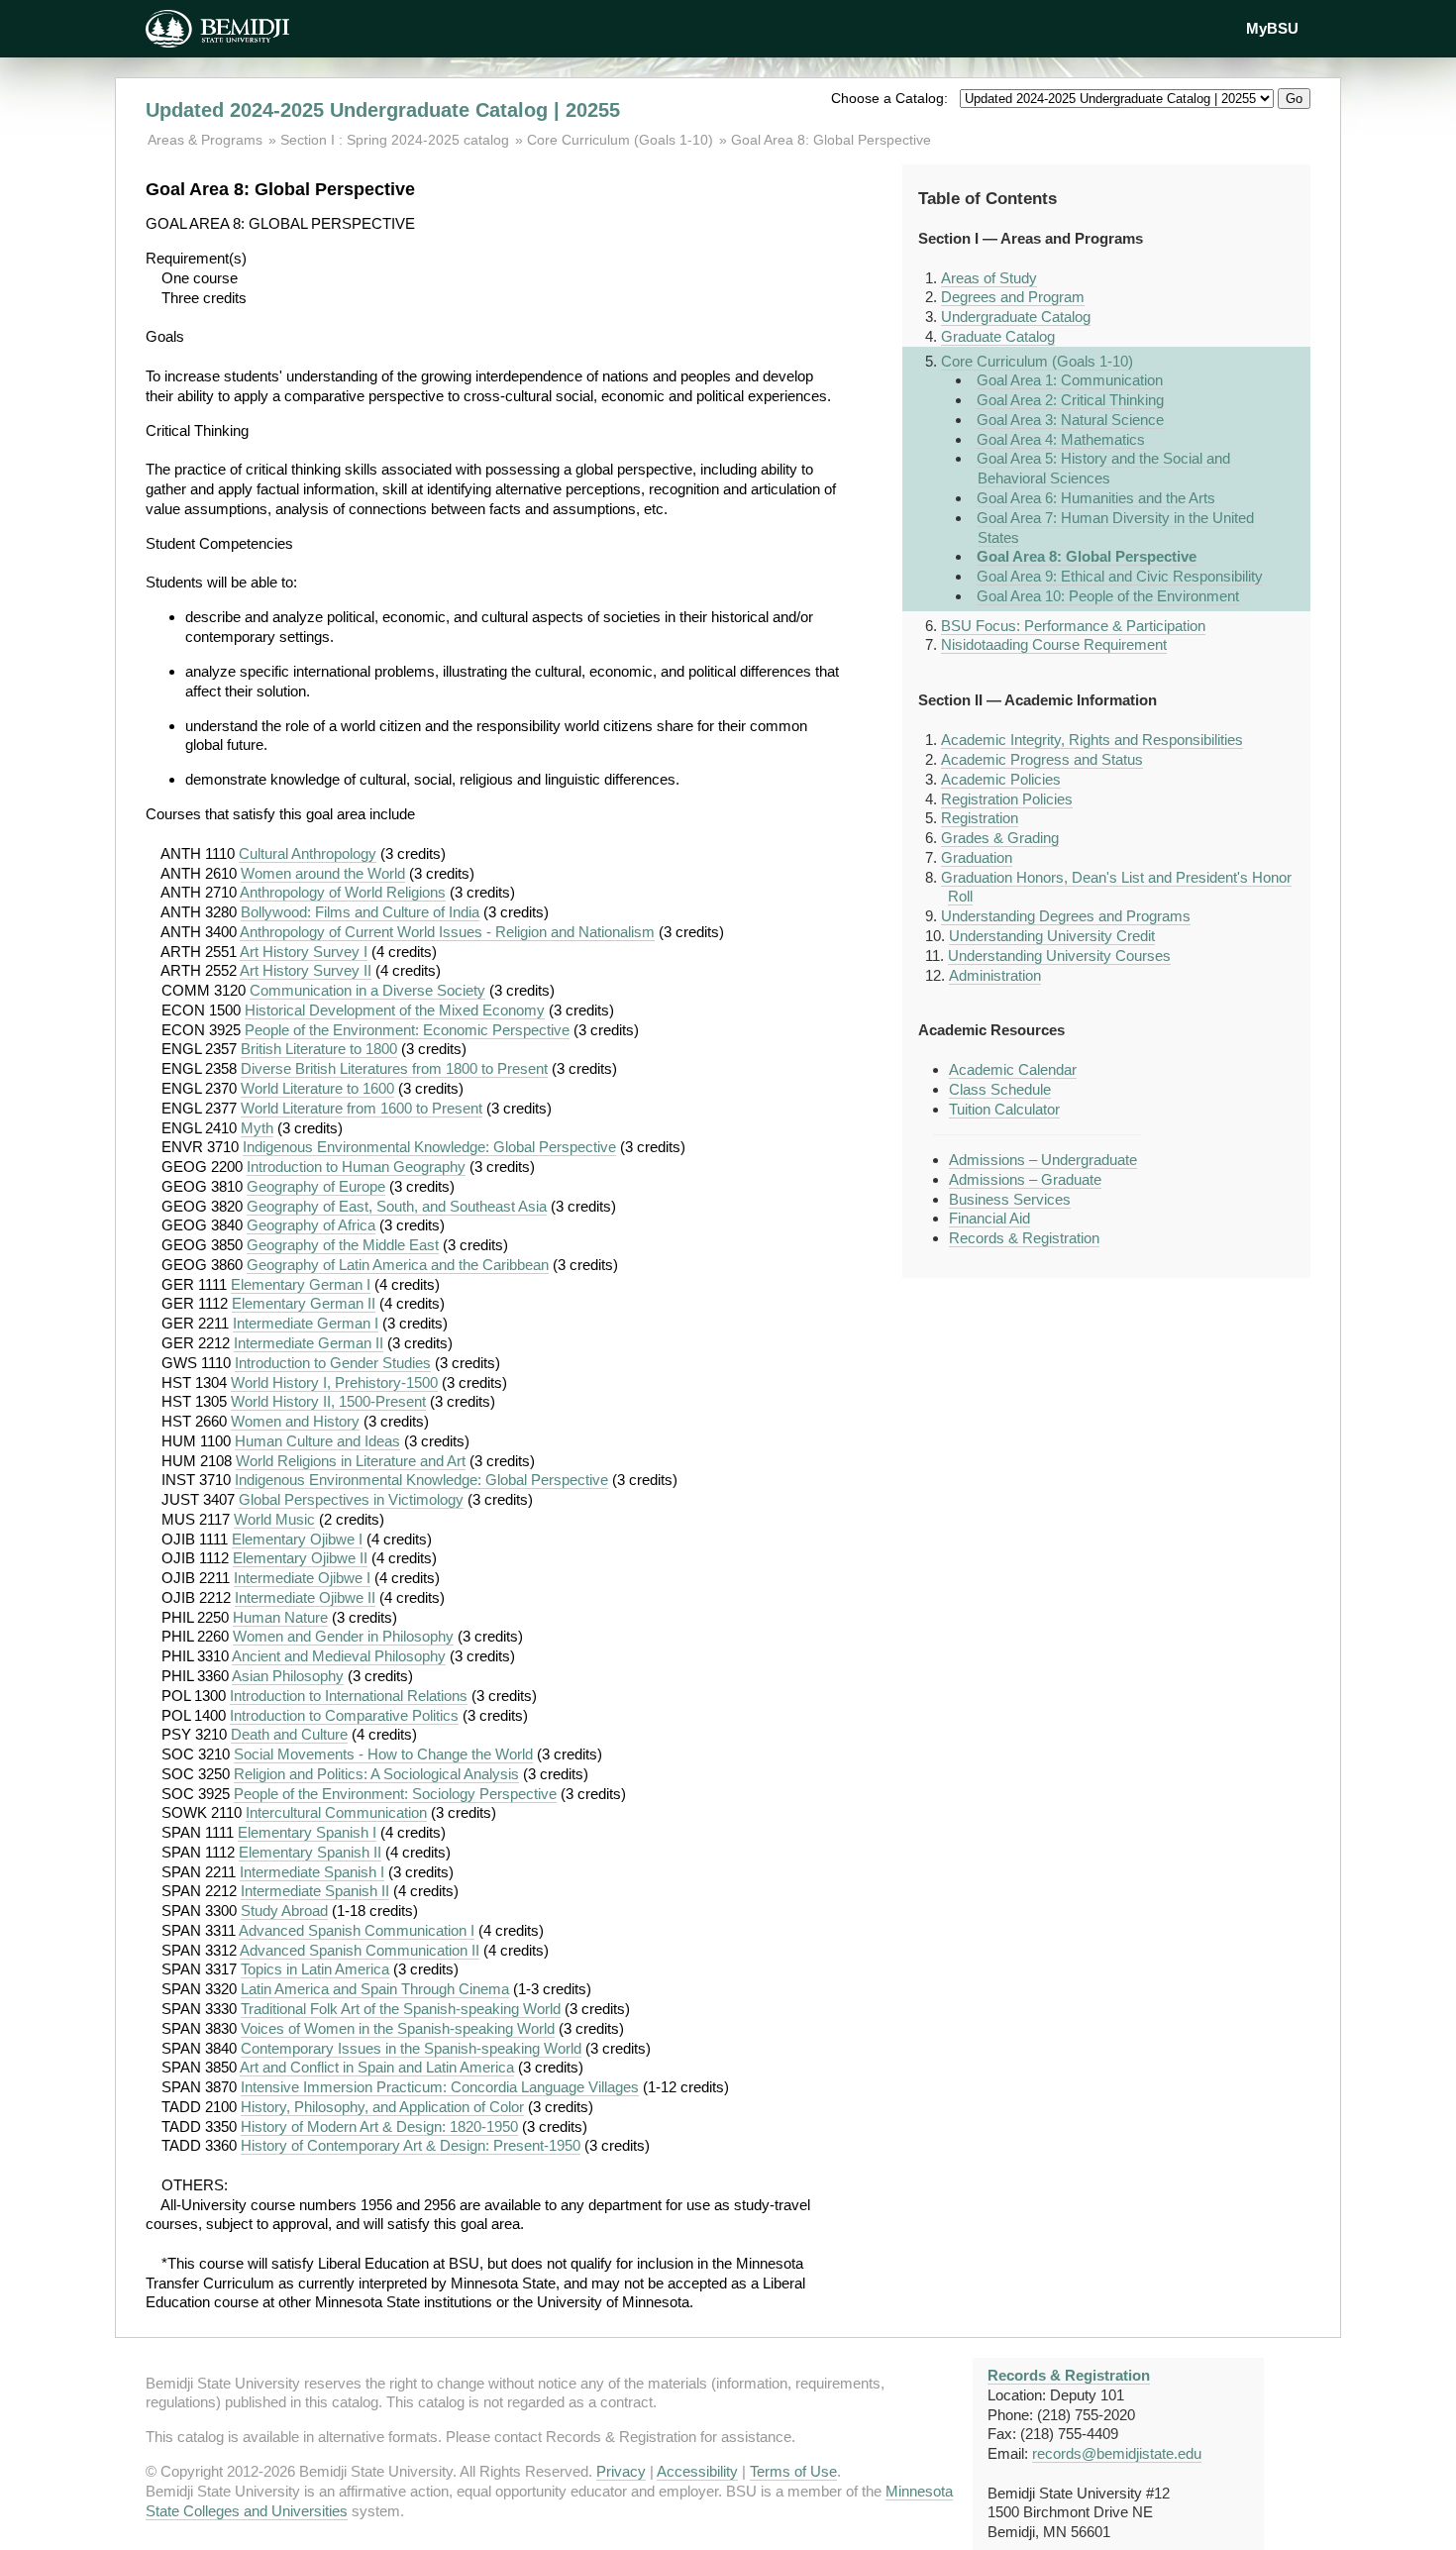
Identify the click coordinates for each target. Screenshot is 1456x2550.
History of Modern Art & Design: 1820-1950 (379, 2126)
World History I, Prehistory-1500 (334, 1382)
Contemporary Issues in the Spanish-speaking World (411, 2048)
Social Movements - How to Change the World (383, 1754)
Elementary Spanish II (310, 1852)
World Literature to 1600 (317, 1088)
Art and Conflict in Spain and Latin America (377, 2067)
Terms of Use (793, 2471)
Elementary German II (304, 1303)
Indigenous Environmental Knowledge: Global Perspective (429, 1147)
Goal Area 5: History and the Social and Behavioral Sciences (1103, 468)
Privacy (621, 2471)
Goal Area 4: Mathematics (1061, 439)
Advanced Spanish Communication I (357, 1930)
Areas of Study (989, 278)
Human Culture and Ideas (317, 1441)
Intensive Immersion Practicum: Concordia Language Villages (440, 2087)
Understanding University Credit (1052, 936)
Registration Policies (1007, 799)
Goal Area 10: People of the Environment (1108, 596)
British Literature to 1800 (319, 1049)
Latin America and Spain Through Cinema (375, 1989)
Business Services (1010, 1199)
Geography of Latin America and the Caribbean (398, 1265)
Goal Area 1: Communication (1070, 380)
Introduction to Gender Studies (333, 1363)
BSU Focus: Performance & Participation (1073, 626)
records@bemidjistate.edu (1117, 2453)
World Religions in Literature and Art (351, 1461)
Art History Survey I (304, 952)
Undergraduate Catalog (1016, 317)
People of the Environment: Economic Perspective (407, 1030)
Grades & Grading (1000, 838)
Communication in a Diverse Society (367, 990)
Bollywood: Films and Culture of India (360, 912)
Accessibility (697, 2471)
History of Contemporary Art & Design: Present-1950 (411, 2145)
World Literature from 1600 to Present (362, 1108)
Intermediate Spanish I (312, 1872)
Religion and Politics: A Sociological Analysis (376, 1774)
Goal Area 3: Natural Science (1070, 420)
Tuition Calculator (1004, 1109)
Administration (995, 975)
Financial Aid (989, 1218)
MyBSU (1272, 28)
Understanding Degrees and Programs (1066, 916)
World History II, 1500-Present (328, 1401)
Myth (257, 1128)
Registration (980, 818)
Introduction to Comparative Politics (344, 1715)
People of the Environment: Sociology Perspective (395, 1794)
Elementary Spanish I (307, 1832)
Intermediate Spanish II (315, 1891)
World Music (274, 1519)
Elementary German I (301, 1284)
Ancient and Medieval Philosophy (339, 1656)
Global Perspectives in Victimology (351, 1499)
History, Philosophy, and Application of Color (382, 2107)
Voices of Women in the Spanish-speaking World (398, 2028)
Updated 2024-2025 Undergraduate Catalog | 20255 (383, 110)
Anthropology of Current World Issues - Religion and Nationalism (447, 932)
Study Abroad (284, 1911)
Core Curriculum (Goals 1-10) (620, 140)
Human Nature (280, 1617)
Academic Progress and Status (1042, 759)
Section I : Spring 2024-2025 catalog (395, 140)
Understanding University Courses (1059, 956)
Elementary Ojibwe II (300, 1558)
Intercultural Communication (336, 1812)
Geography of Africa (311, 1225)
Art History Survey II (306, 970)
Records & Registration (1024, 1238)
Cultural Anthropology (308, 853)
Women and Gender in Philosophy (343, 1636)
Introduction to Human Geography (356, 1167)
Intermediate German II (309, 1343)
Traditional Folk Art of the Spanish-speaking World (401, 2009)
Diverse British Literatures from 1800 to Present (394, 1068)
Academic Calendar (1013, 1069)
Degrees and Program (1013, 297)
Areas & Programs (207, 140)
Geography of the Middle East (343, 1245)
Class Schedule (1000, 1089)
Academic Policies (1001, 779)
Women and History (295, 1421)
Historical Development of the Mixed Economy (395, 1010)
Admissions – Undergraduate (1043, 1160)
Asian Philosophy (288, 1676)
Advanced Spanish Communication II (360, 1950)
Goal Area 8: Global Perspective (831, 140)
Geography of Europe (316, 1186)
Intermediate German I (306, 1323)
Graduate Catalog (998, 336)
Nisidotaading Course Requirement (1054, 644)
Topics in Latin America (315, 1969)
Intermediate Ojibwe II (305, 1597)
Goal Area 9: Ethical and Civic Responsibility (1120, 576)
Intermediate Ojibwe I (302, 1578)
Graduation (977, 857)
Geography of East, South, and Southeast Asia (397, 1206)
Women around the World (323, 873)
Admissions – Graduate (1025, 1179)
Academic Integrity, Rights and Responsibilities (1092, 740)
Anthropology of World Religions (343, 892)
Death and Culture (289, 1734)
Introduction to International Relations (349, 1696)
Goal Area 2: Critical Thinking (1070, 400)
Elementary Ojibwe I (297, 1539)
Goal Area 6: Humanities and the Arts (1096, 498)
